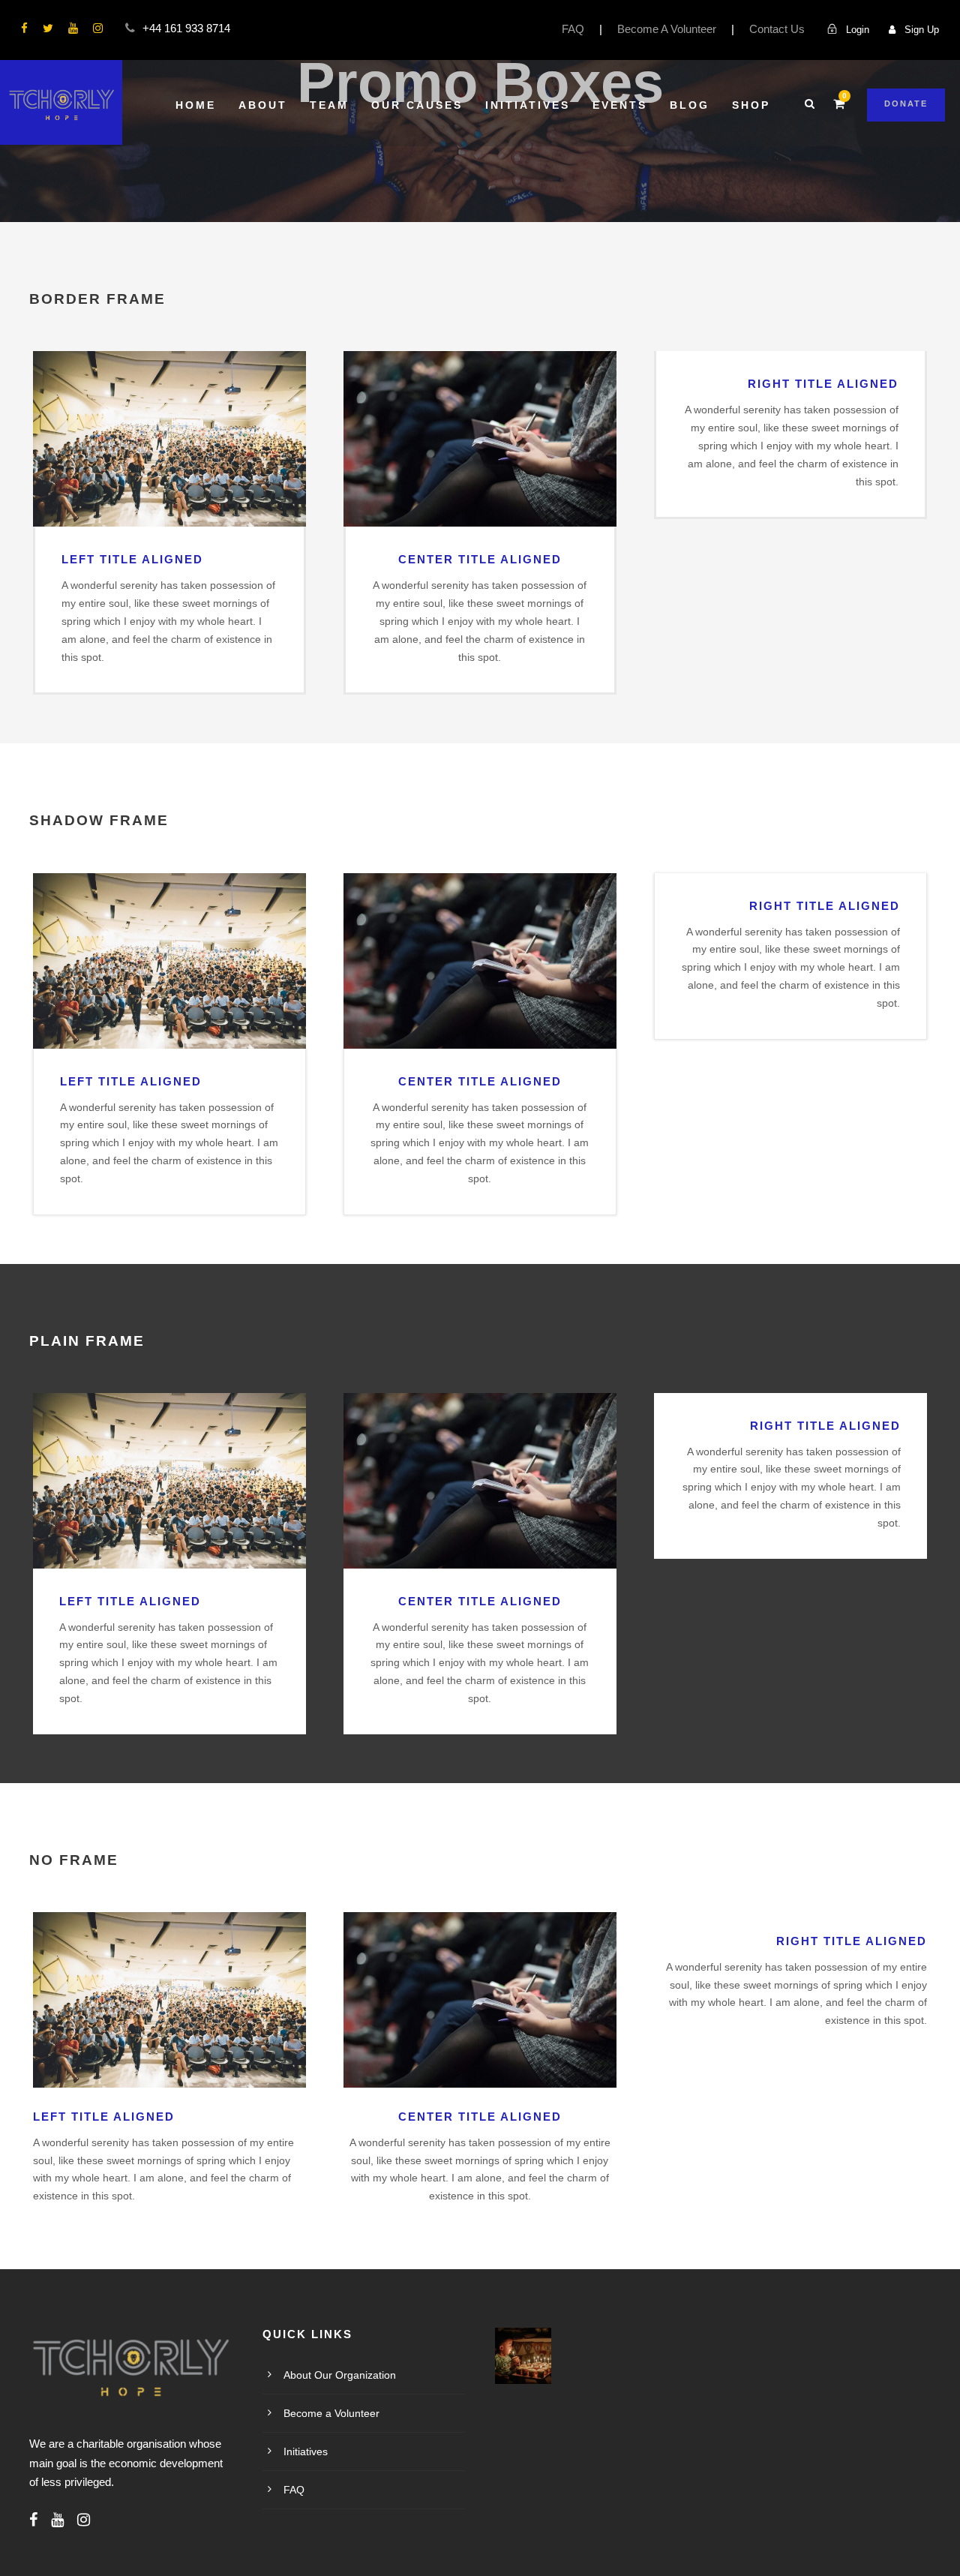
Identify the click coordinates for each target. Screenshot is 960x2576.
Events (620, 105)
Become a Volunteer (331, 2413)
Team (329, 105)
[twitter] (48, 28)
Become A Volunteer (667, 29)
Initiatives (528, 105)
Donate (906, 104)
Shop (751, 105)
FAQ (573, 29)
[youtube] (73, 28)
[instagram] (98, 28)
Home (196, 105)
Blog (690, 105)
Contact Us (777, 29)
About (263, 105)
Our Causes (417, 105)
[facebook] (24, 28)
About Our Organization (340, 2375)
